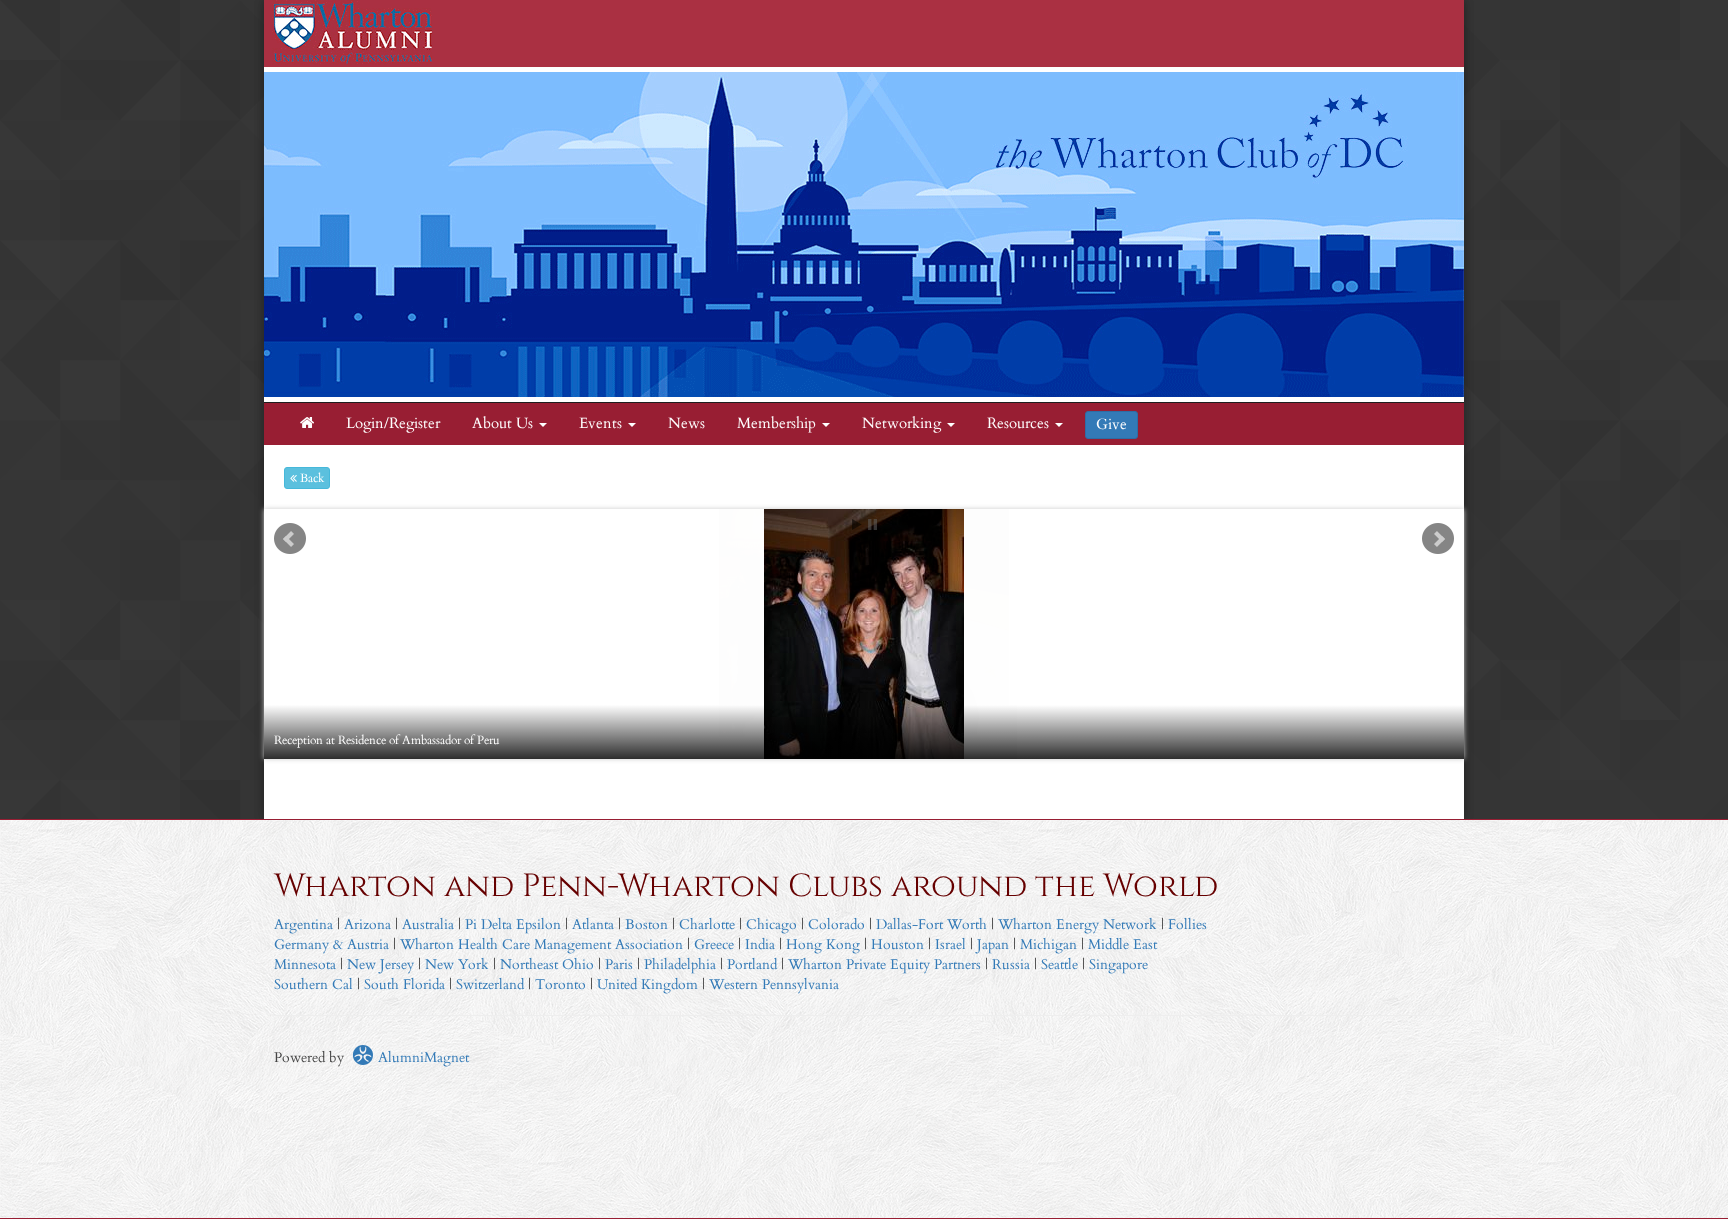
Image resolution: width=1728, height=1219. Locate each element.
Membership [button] (778, 423)
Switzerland (490, 984)
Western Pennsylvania (774, 984)
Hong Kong (823, 944)
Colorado (836, 924)
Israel (950, 944)
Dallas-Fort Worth (931, 924)
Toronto (560, 984)
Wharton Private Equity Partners (884, 964)
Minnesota (305, 964)
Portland (752, 964)
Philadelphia (680, 964)
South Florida (404, 984)
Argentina (303, 924)
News (686, 423)
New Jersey (382, 964)
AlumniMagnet (421, 1057)
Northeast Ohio (547, 964)
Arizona (367, 924)
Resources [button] (1020, 423)
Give (1111, 424)
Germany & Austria (331, 944)
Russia (1011, 964)
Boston (646, 924)
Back (310, 478)
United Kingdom (647, 984)
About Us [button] (504, 423)
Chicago (771, 924)
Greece (714, 944)
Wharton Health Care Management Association (541, 944)
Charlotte (707, 924)
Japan (993, 944)
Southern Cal (313, 984)
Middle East (1122, 944)
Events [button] (602, 423)
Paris (619, 964)
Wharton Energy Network (1077, 924)
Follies (1187, 924)
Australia (428, 924)
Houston (897, 944)
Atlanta (593, 924)
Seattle (1059, 964)
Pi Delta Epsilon (513, 924)
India (760, 944)
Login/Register (393, 423)
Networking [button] (903, 423)
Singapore (1118, 964)
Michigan (1048, 944)
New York (457, 964)
